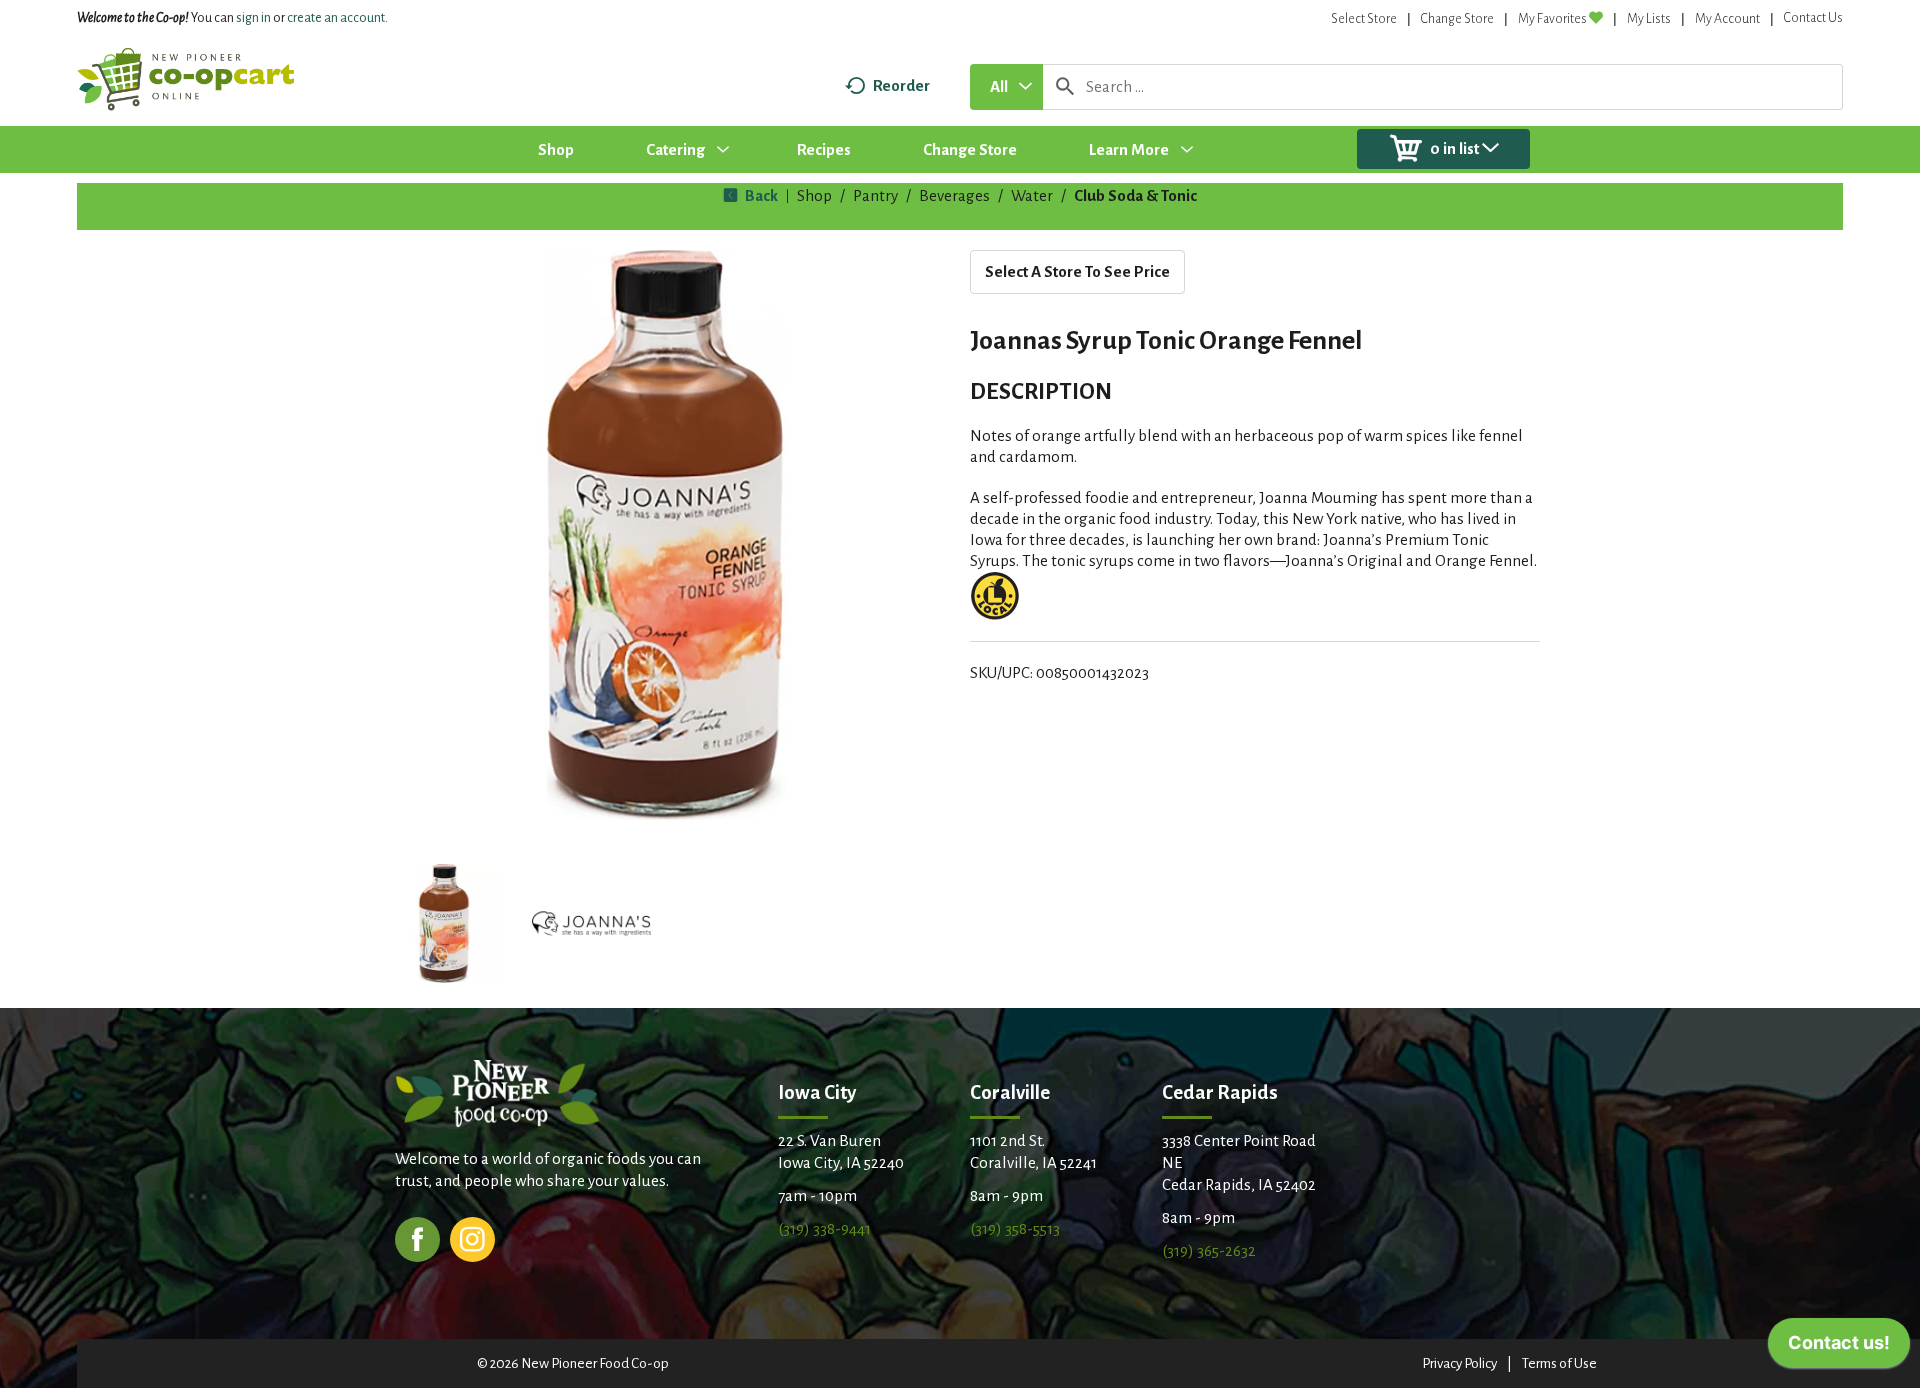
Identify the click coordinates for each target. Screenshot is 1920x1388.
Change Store (1457, 19)
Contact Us (1813, 18)
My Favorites (1552, 19)
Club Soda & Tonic (1135, 195)
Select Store (1364, 19)
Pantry (875, 195)
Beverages (954, 195)
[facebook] (417, 1237)
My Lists (1649, 19)
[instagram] (472, 1237)
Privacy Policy (1459, 1363)
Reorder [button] (901, 85)
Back (760, 195)
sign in (253, 18)
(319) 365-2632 (1209, 1250)
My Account (1727, 19)
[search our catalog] (1065, 87)
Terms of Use (1559, 1363)
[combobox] (1006, 87)
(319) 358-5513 (1015, 1228)
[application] (1839, 1348)
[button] (444, 924)
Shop (814, 195)
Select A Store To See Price (1077, 271)
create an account (336, 18)
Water (1032, 195)
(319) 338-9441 (824, 1228)
